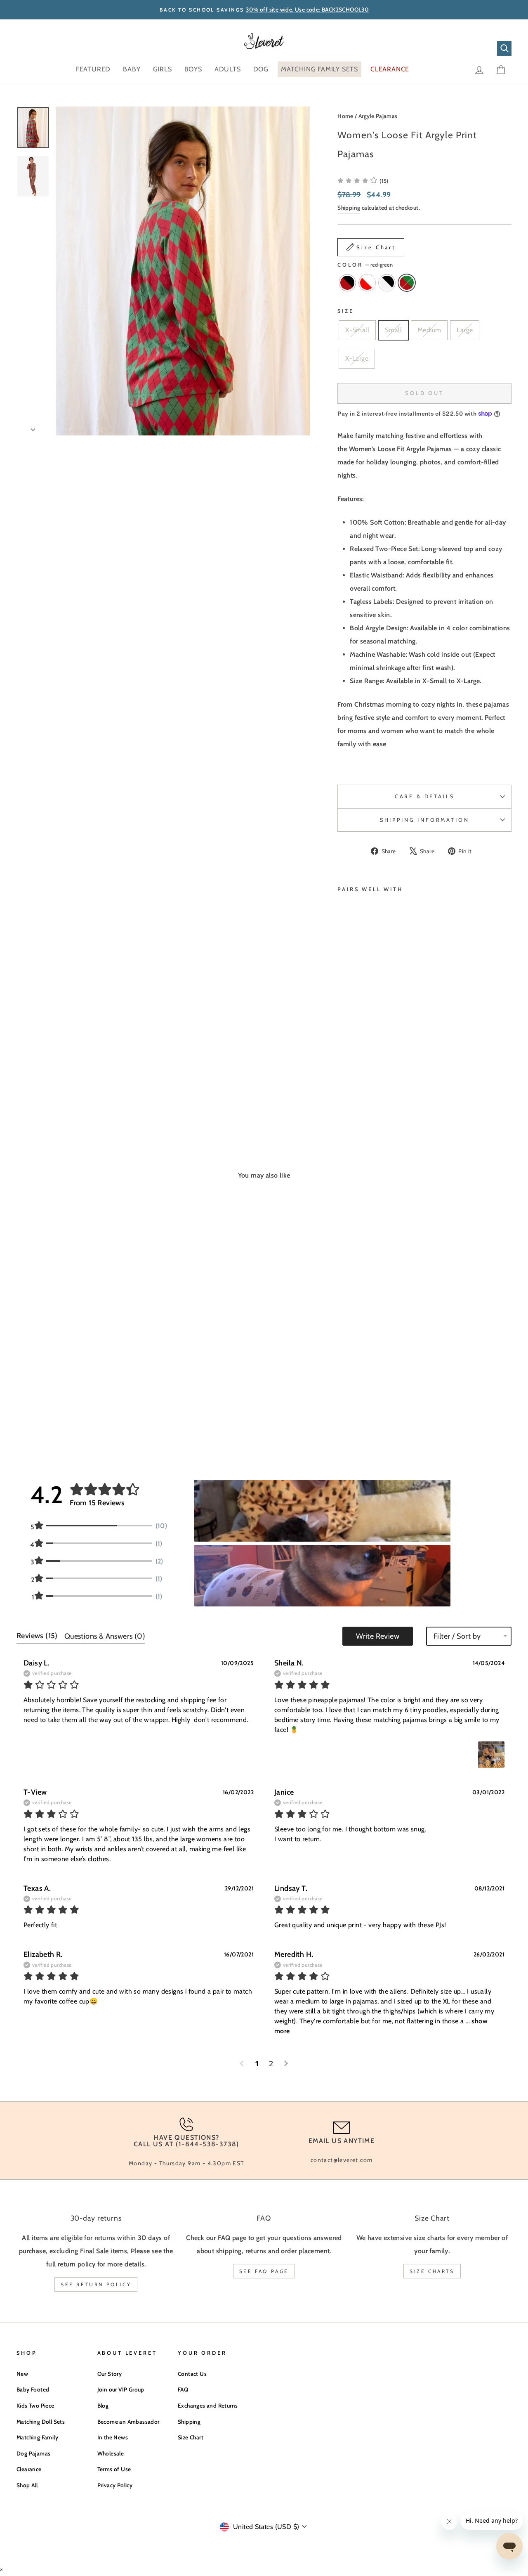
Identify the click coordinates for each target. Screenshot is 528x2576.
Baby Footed (33, 2389)
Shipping (349, 208)
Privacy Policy (115, 2485)
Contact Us (192, 2374)
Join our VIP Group (121, 2389)
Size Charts (432, 2271)
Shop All (27, 2485)
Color (365, 265)
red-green (407, 283)
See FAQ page (264, 2271)
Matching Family (37, 2437)
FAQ (183, 2389)
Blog (103, 2406)
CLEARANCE (390, 69)
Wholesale (111, 2453)
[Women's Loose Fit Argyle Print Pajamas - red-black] (343, 1072)
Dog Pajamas (33, 2453)
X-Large (357, 358)
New (22, 2374)
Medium (429, 330)
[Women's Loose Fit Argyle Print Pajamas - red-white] (354, 1072)
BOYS (193, 69)
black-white (387, 283)
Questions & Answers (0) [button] (105, 1636)
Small (393, 330)
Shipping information (425, 820)
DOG (261, 69)
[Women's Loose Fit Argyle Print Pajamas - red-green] (343, 1081)
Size (345, 311)
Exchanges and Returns (208, 2406)
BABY (132, 69)
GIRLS (163, 69)
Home (345, 116)
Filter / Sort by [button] (457, 1636)
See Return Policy (96, 2284)
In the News (113, 2437)
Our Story (110, 2374)
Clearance (29, 2469)
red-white (367, 283)
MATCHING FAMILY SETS (319, 69)
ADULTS (228, 69)
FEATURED (93, 69)
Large (465, 330)
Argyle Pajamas (378, 116)
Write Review (378, 1636)
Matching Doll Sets (41, 2422)
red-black (347, 283)
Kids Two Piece (35, 2406)
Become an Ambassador (128, 2422)
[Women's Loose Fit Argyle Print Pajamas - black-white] (365, 1072)
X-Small (357, 330)
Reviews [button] (37, 1636)
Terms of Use (114, 2469)
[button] (363, 181)
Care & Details (425, 796)
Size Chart (191, 2437)
